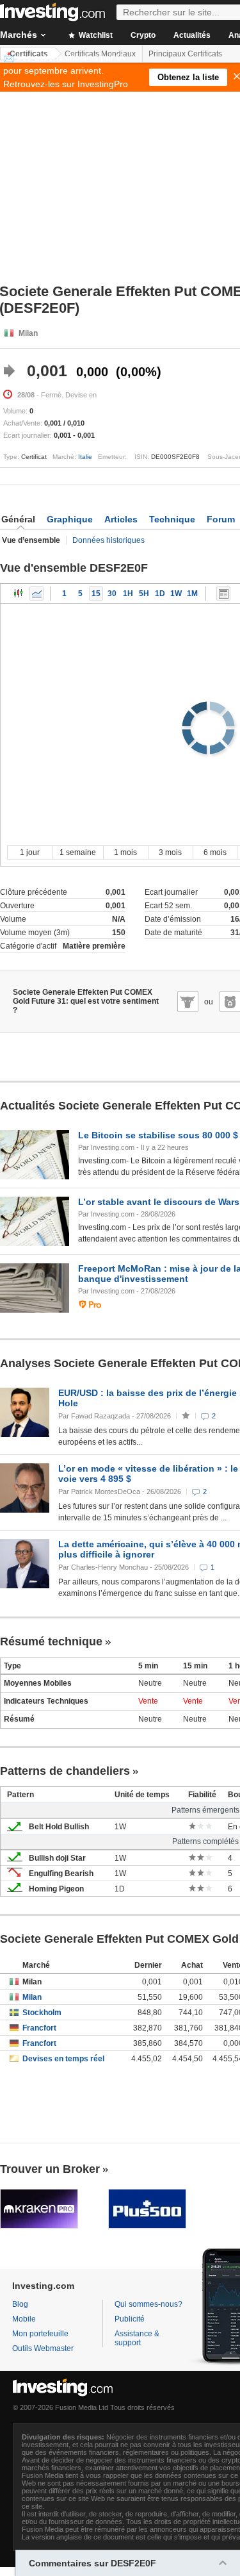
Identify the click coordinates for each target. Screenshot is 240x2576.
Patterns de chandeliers (65, 1771)
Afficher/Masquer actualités (223, 594)
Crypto (143, 35)
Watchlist (95, 35)
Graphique (70, 519)
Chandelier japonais (19, 594)
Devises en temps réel (63, 2059)
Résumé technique (51, 1641)
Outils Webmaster (43, 2348)
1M (192, 594)
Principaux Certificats (185, 54)
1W (176, 594)
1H (128, 594)
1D (160, 594)
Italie (85, 457)
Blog (20, 2304)
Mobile (24, 2319)
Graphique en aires (36, 594)
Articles (121, 519)
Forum (221, 519)
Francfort (39, 2028)
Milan (32, 1997)
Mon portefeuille (40, 2334)
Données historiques (108, 540)
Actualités (192, 35)
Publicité (130, 2319)
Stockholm (42, 2013)
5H (144, 594)
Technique (172, 519)
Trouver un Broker (50, 2169)
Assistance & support (137, 2338)
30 (112, 594)
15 (96, 594)
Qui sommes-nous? (148, 2304)
